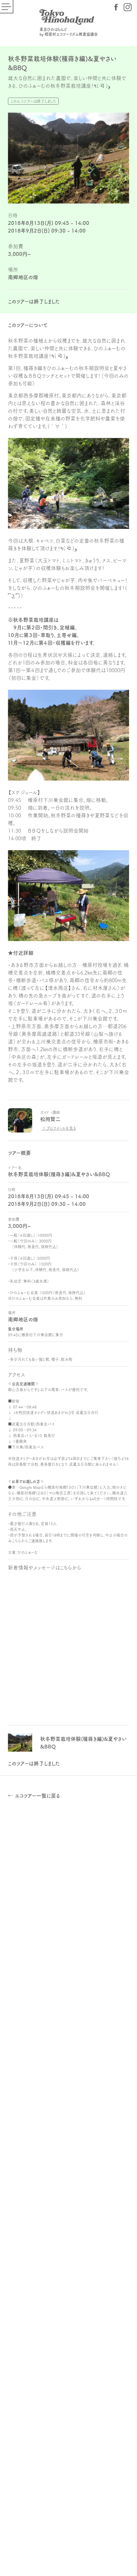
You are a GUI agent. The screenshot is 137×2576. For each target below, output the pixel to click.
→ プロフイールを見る (59, 1128)
